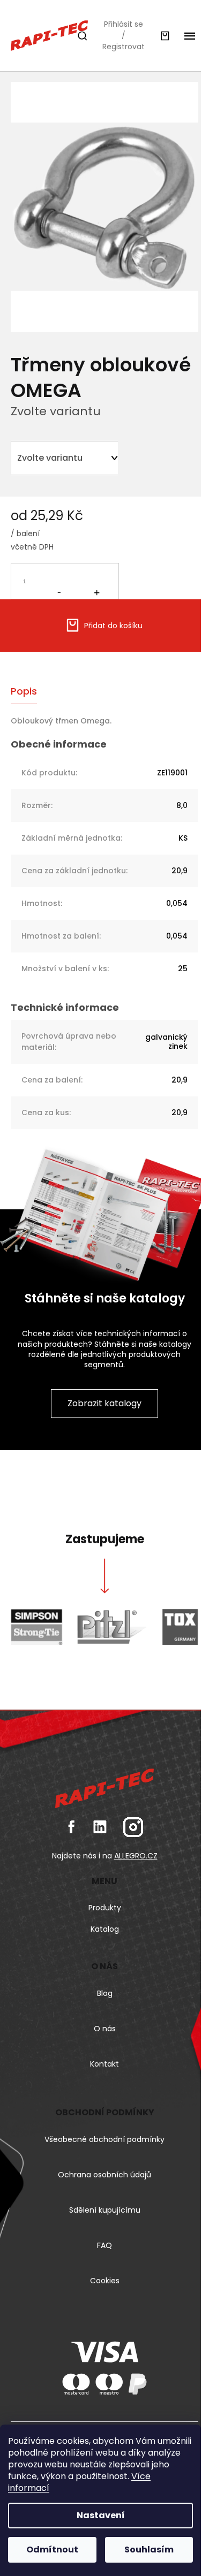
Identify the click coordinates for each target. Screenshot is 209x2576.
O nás (105, 2029)
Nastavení (101, 2515)
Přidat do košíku (113, 626)
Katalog (105, 1929)
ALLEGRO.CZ (136, 1856)
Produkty (105, 1908)
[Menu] (190, 36)
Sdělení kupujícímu (105, 2210)
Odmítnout (52, 2550)
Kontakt (104, 2064)
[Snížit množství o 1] (59, 580)
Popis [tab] (24, 691)
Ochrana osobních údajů (104, 2175)
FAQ (104, 2245)
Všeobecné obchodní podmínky (104, 2139)
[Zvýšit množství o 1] (96, 581)
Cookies (105, 2281)
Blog (105, 1993)
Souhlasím (149, 2550)
